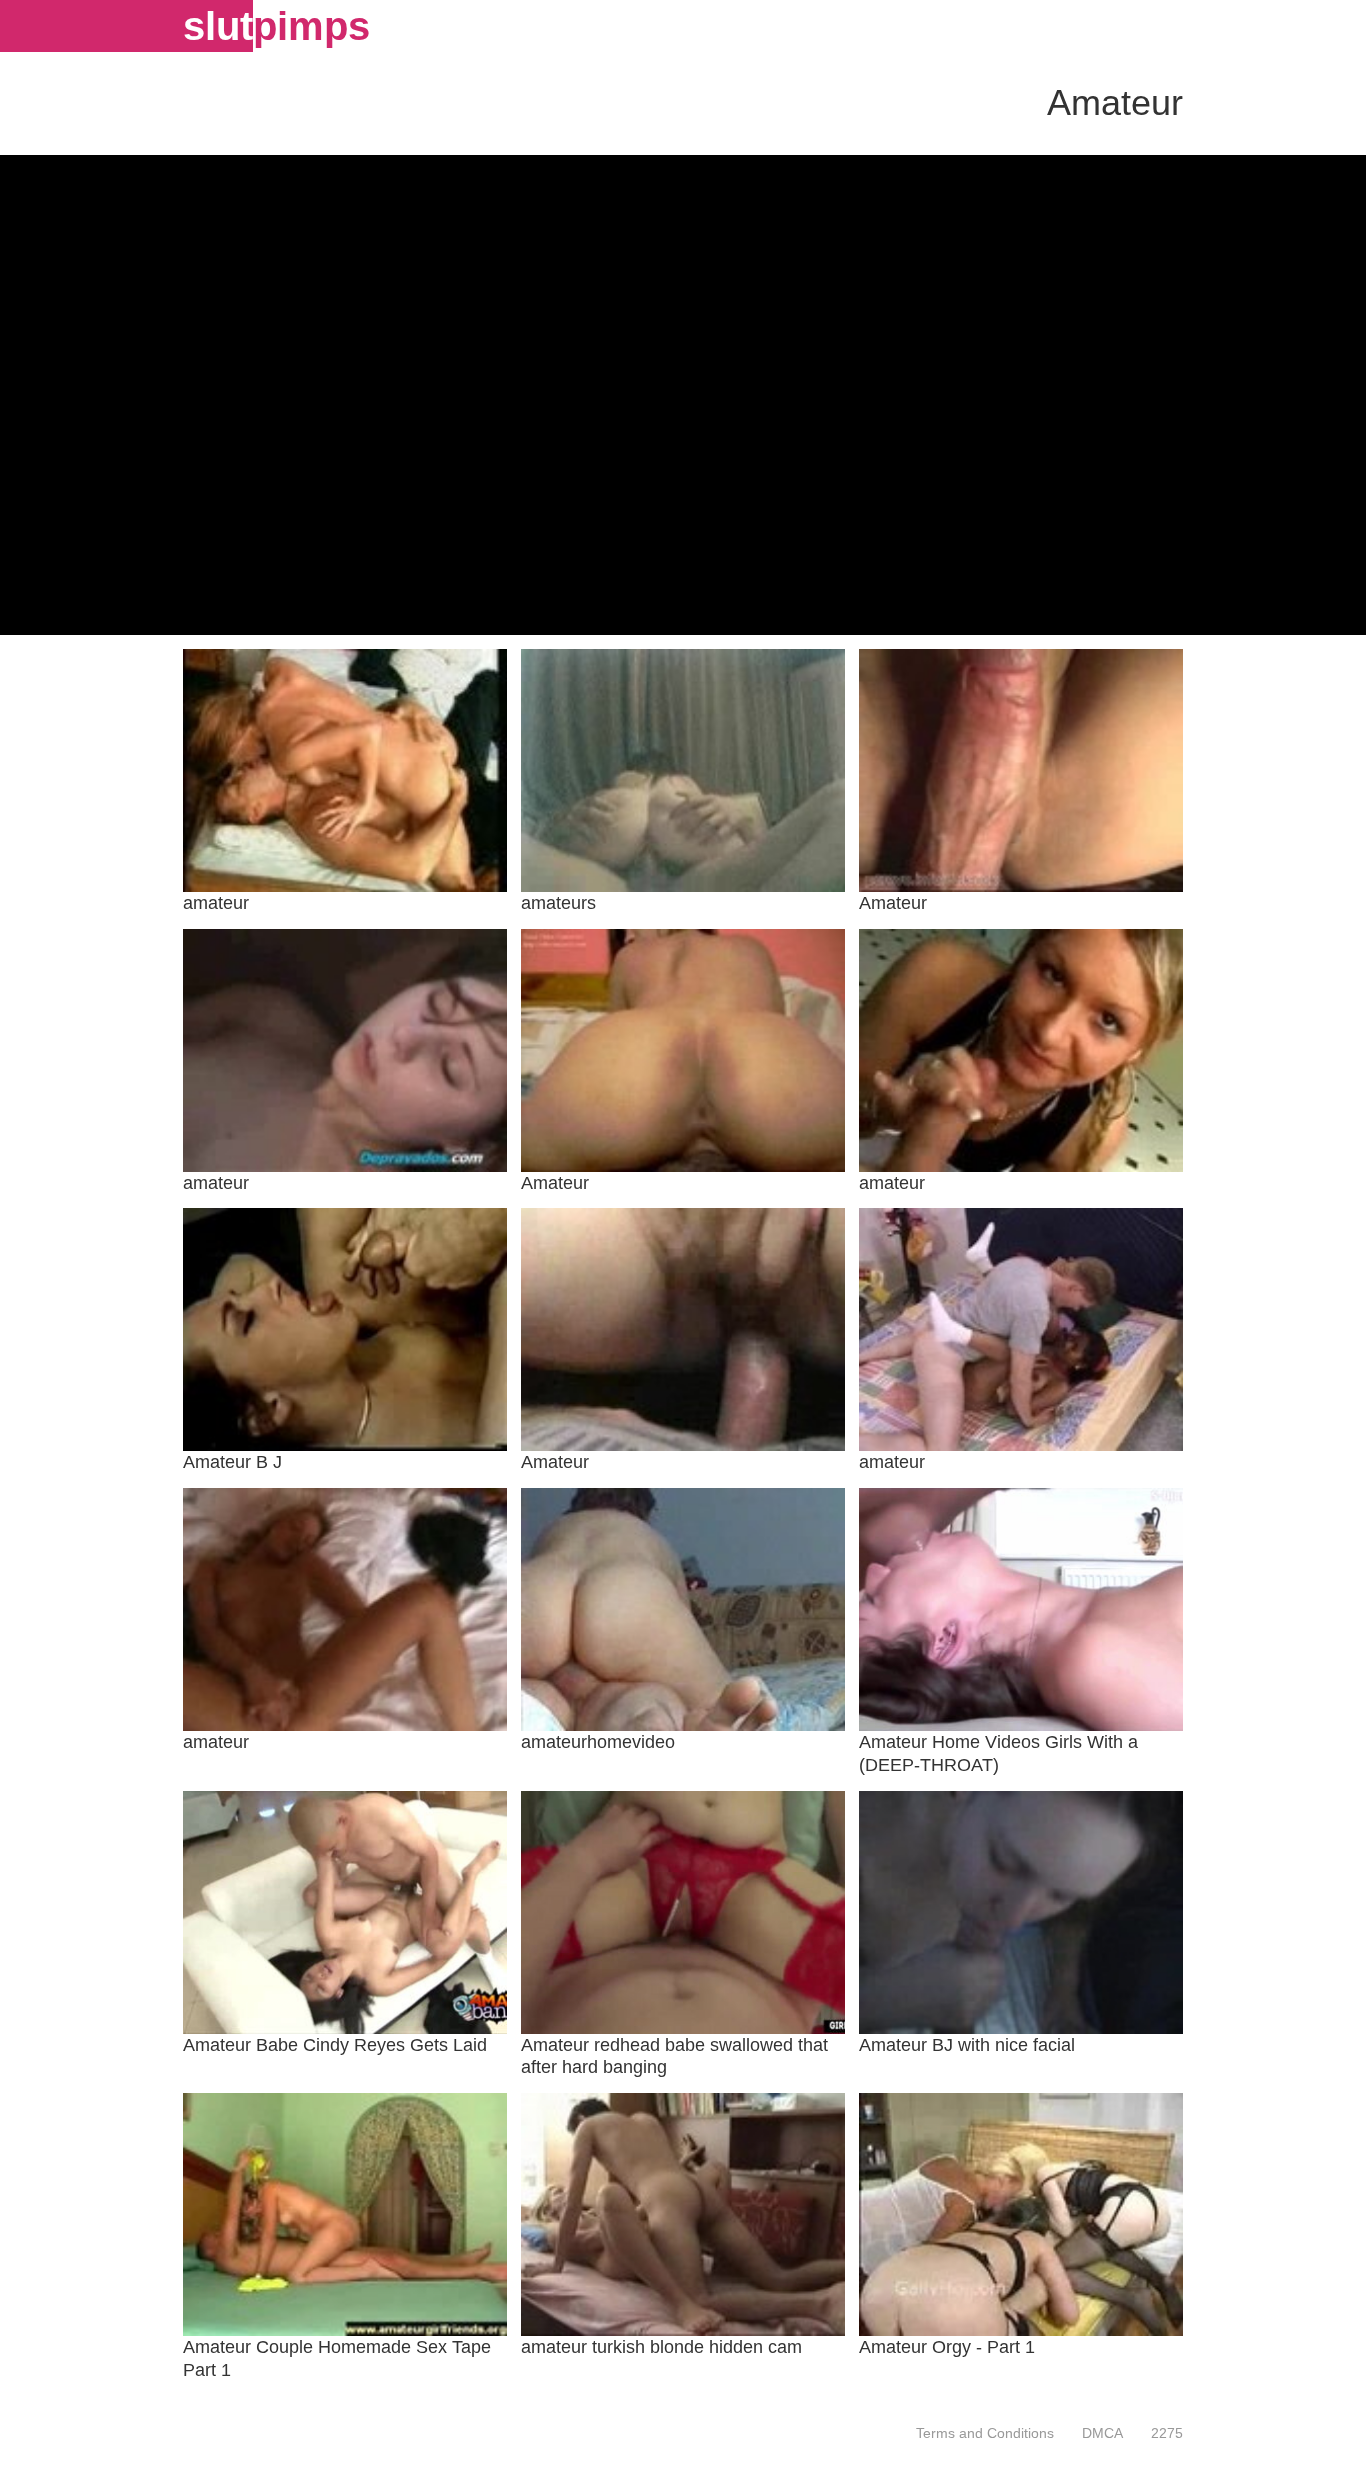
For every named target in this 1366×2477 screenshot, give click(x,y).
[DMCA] (1102, 2433)
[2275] (1160, 2433)
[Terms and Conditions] (985, 2433)
